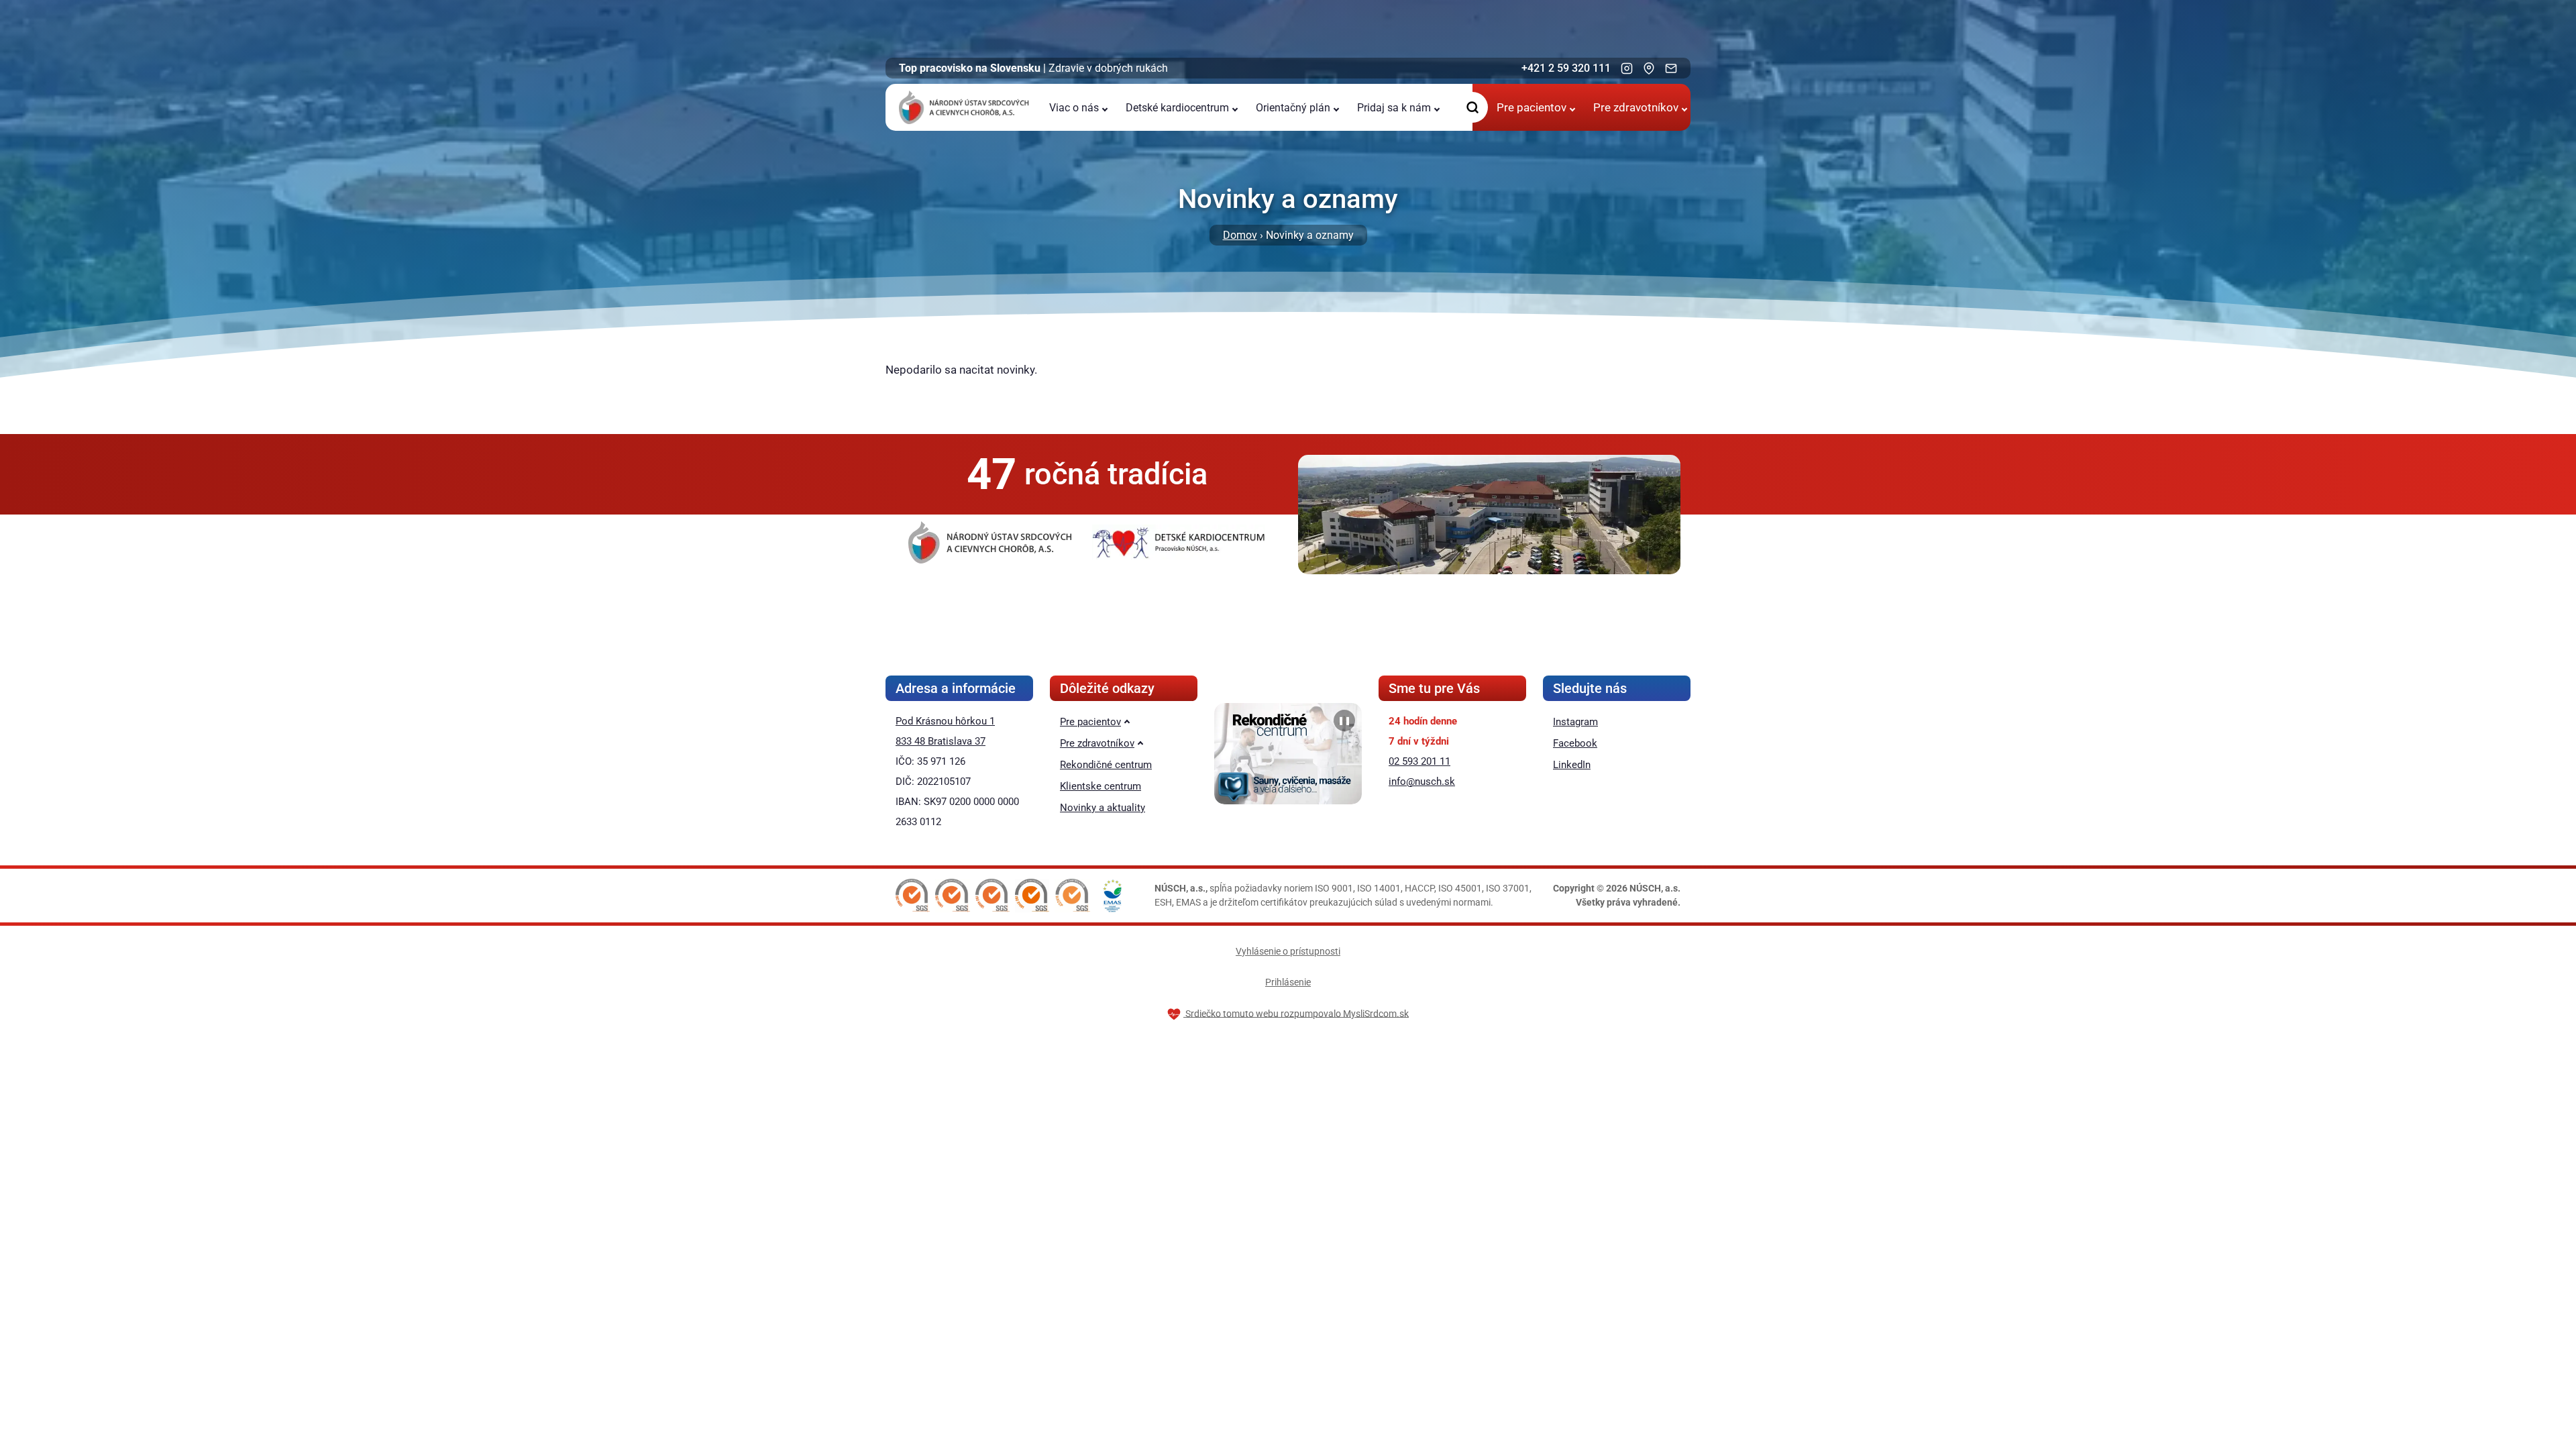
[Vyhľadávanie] (1472, 107)
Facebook (1575, 743)
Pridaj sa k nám (1394, 108)
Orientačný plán (1293, 108)
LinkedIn (1572, 765)
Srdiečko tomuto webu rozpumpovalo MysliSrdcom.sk (1296, 1013)
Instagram (1575, 722)
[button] (913, 896)
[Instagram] (1627, 68)
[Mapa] (1649, 68)
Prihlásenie (1288, 982)
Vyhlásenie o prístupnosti (1288, 951)
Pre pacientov (1532, 107)
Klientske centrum (1101, 786)
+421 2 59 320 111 (1566, 68)
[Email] (1671, 68)
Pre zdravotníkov (1636, 107)
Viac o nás (1074, 108)
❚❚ (1344, 720)
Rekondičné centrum (1106, 765)
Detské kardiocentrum (1177, 108)
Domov (1240, 235)
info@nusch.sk (1422, 782)
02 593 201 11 (1419, 761)
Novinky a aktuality (1103, 808)
